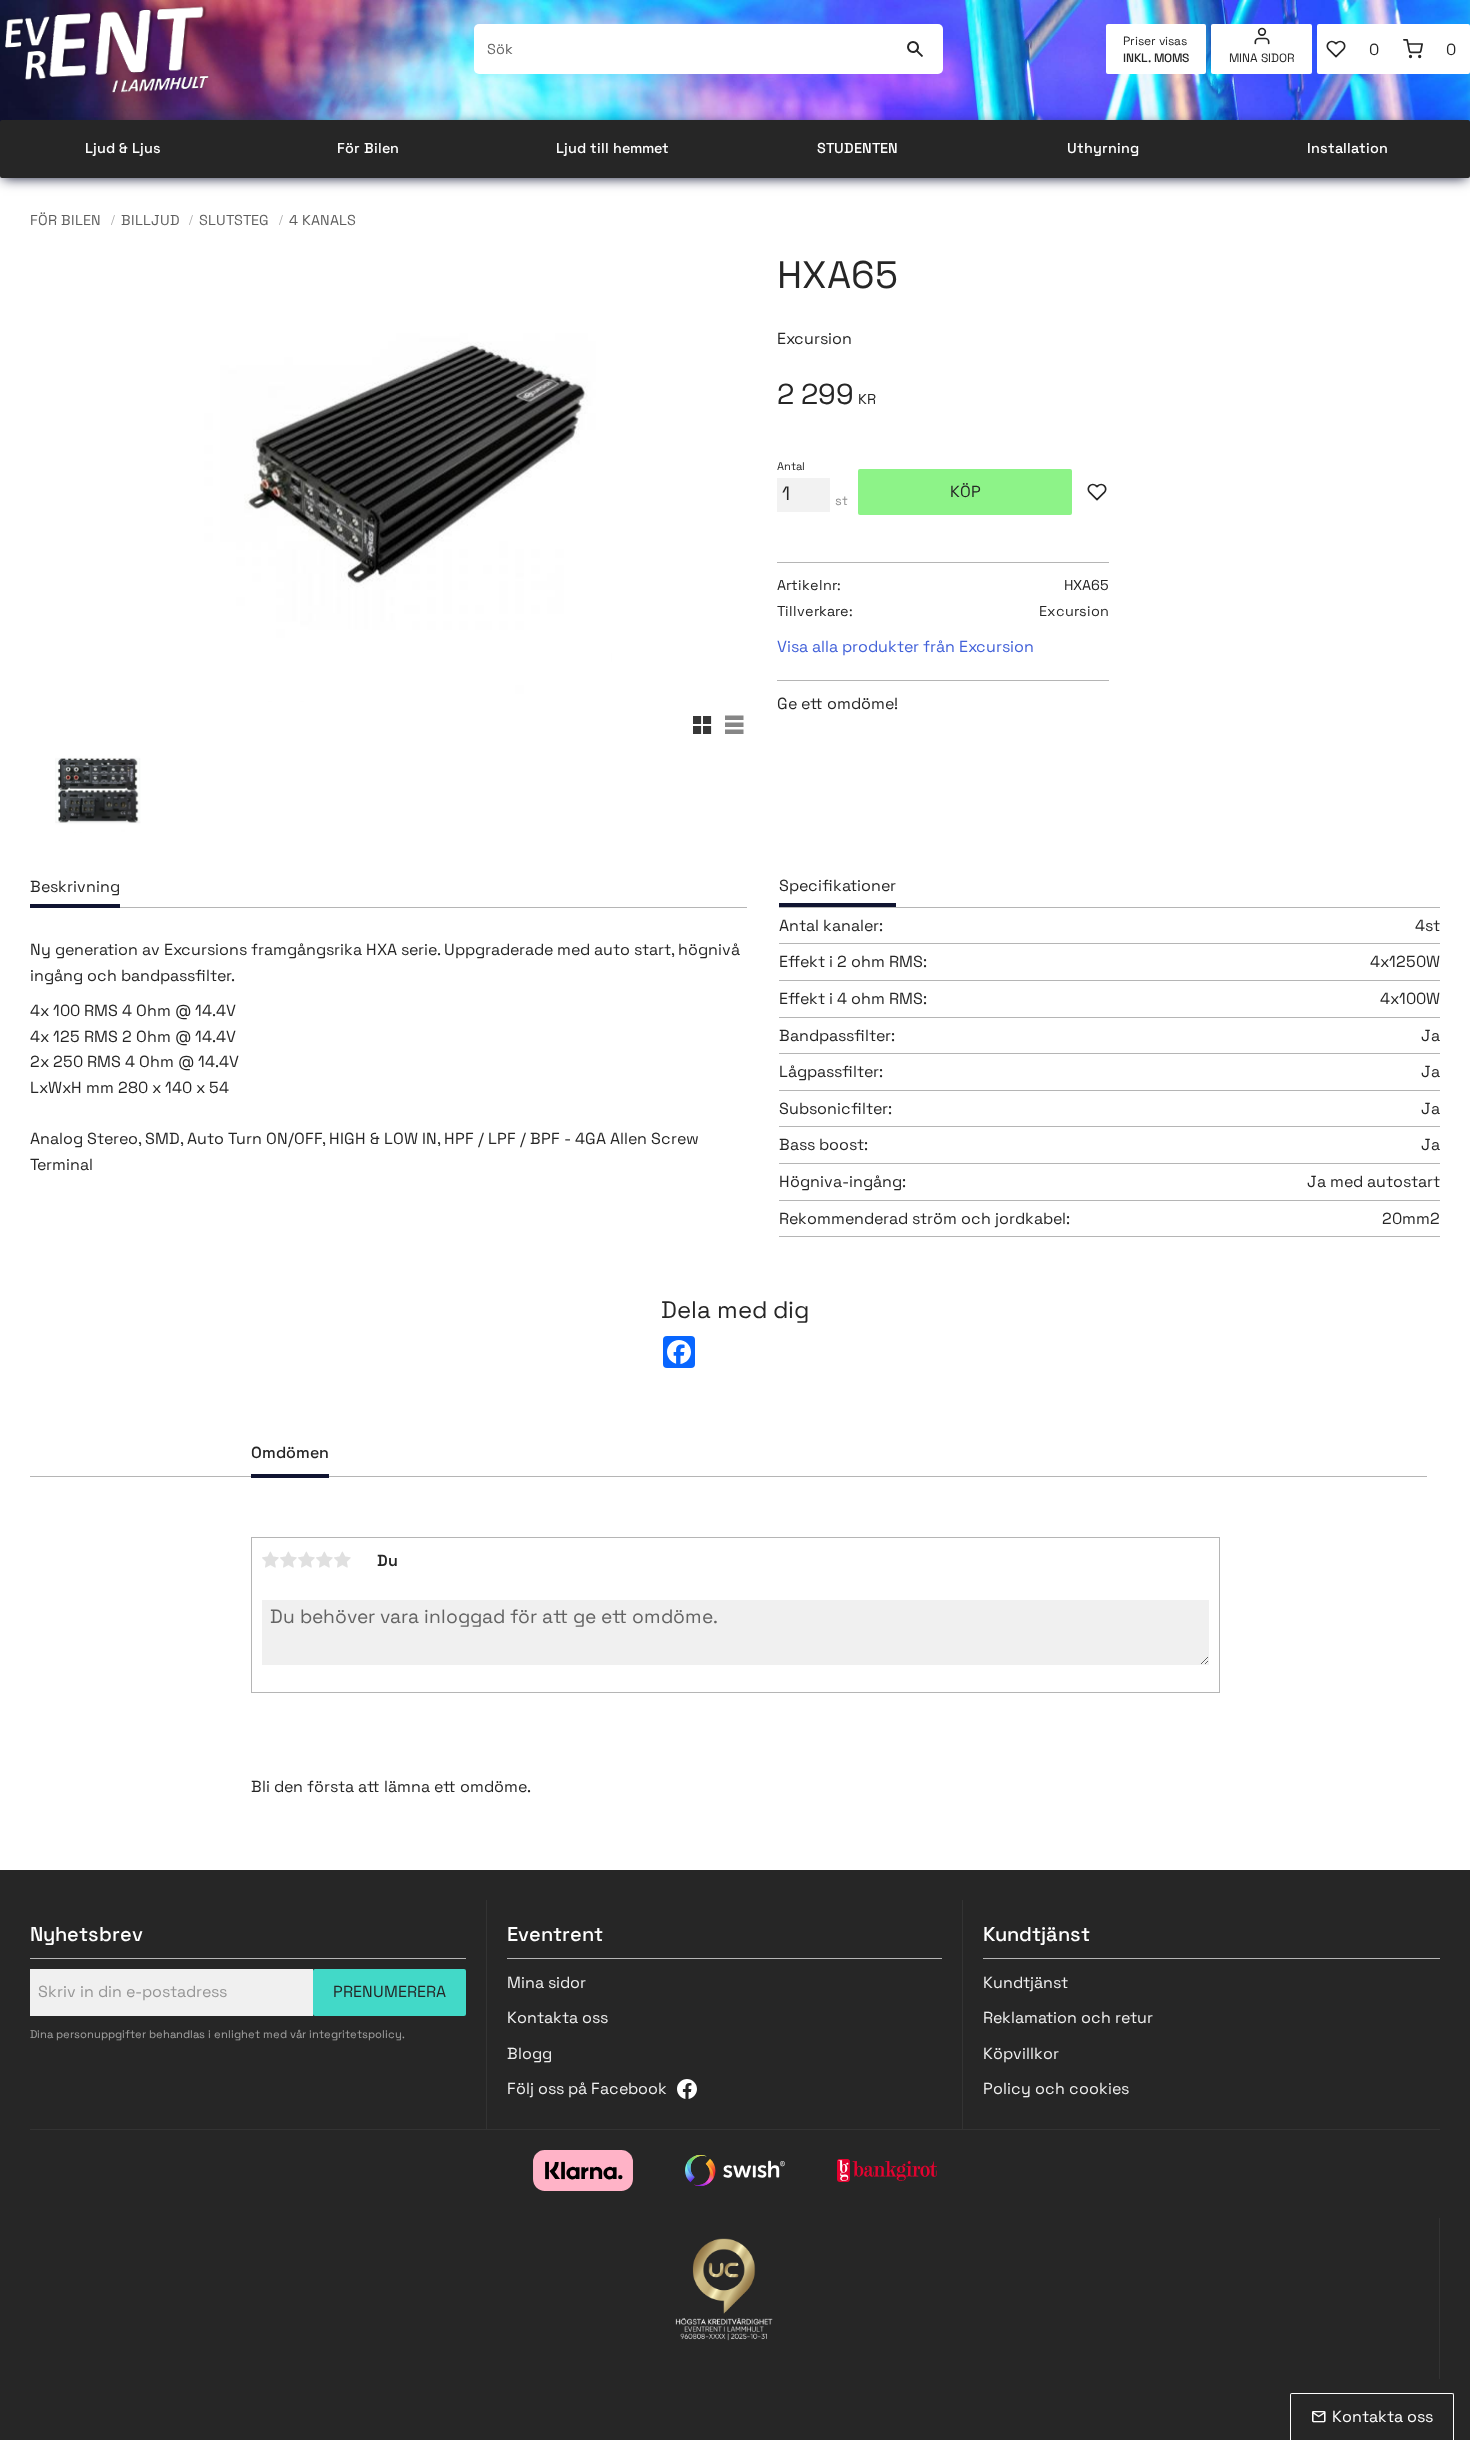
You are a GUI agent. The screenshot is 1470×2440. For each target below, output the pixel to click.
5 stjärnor (343, 1560)
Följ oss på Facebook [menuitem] (587, 2088)
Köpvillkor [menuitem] (1021, 2053)
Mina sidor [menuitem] (1262, 58)
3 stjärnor (307, 1560)
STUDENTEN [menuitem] (857, 148)
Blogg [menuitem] (529, 2053)
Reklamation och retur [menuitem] (1068, 2017)
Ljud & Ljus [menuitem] (123, 148)
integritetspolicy (355, 2034)
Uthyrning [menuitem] (1103, 148)
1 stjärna (271, 1560)
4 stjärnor (325, 1560)
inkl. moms (1156, 58)
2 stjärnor (289, 1560)
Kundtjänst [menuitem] (1025, 1982)
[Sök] (915, 49)
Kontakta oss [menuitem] (557, 2017)
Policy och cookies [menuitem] (1056, 2088)
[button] (1355, 49)
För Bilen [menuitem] (368, 148)
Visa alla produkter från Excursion (905, 646)
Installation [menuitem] (1347, 148)
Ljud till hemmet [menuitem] (612, 148)
